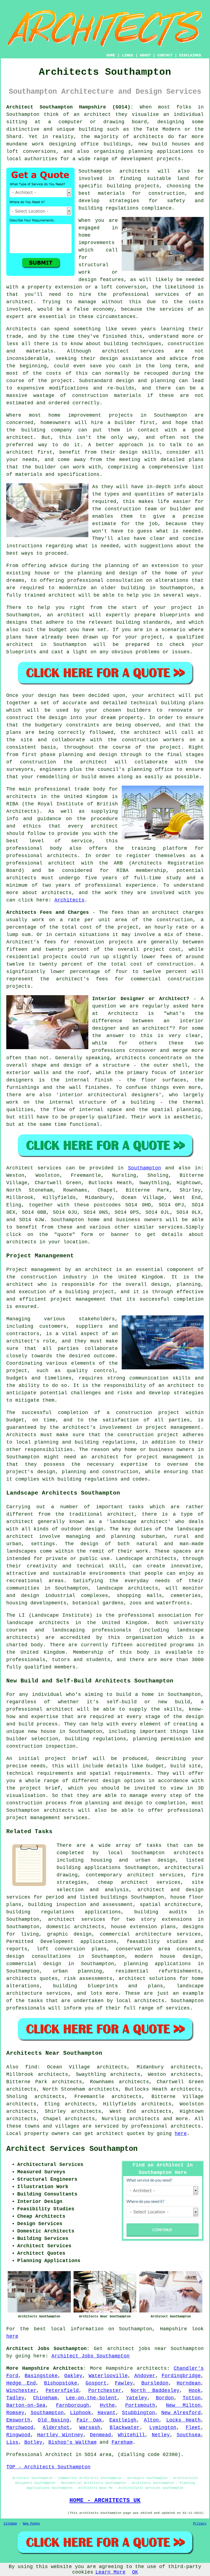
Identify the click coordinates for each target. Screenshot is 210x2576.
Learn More (110, 2572)
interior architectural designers (109, 1095)
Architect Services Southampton (72, 2149)
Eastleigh (123, 2420)
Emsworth (18, 2420)
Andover (145, 2376)
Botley (33, 2442)
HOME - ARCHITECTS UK (105, 2500)
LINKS (127, 55)
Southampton (145, 1168)
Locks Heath (183, 2420)
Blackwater (125, 2428)
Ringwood (18, 2435)
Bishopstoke (61, 2383)
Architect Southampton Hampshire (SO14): (70, 107)
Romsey (15, 2413)
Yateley (137, 2398)
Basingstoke (41, 2376)
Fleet (193, 2428)
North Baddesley (155, 2391)
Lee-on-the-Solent (91, 2398)
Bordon (165, 2398)
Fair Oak (89, 2420)
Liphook (81, 2413)
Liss (12, 2442)
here (181, 2134)
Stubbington (138, 2413)
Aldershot (56, 2428)
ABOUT (145, 55)
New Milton (183, 2405)
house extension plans (143, 1927)
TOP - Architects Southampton (48, 2467)
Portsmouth (140, 2405)
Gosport (96, 2383)
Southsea (189, 2435)
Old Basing (53, 2420)
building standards (143, 622)
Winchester (21, 2391)
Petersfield (62, 2391)
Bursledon (155, 2383)
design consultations (39, 1956)
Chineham (45, 2398)
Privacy (200, 2524)
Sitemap (10, 2524)
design (58, 718)
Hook (195, 2391)
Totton (192, 2398)
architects (135, 171)
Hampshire (119, 2368)
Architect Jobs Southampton (91, 2356)
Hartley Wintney (60, 2435)
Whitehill (131, 2435)
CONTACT (165, 55)
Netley (161, 2435)
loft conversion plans (72, 1949)
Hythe (107, 2405)
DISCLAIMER (190, 55)
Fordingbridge (181, 2376)
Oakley (73, 2376)
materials (190, 494)
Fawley (124, 2383)
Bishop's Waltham (72, 2442)
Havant (107, 2413)
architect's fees (82, 979)
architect (97, 115)
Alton (151, 2420)
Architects (21, 329)
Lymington (163, 2428)
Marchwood (20, 2428)
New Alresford (181, 2413)
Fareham (122, 2442)
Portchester (105, 2391)
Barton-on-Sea (26, 2405)
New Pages (31, 2524)
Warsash (90, 2428)
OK (135, 2572)
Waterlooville (108, 2376)
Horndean (189, 2383)
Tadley (15, 2398)
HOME (111, 55)
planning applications (157, 1964)
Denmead (100, 2435)
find (31, 2067)
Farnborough (73, 2405)
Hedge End (21, 2383)
